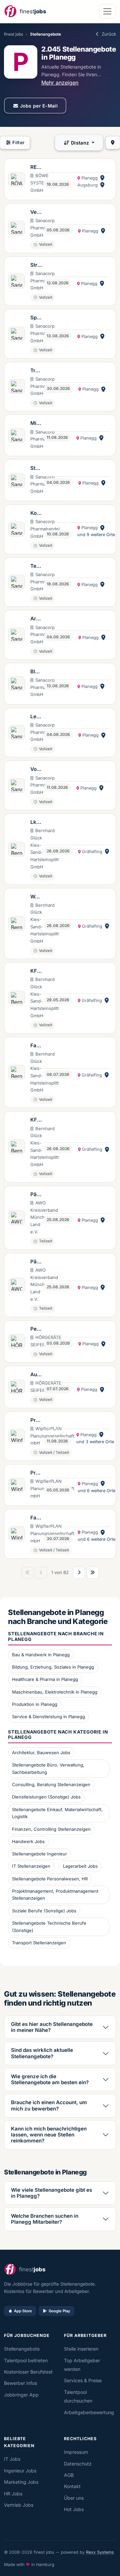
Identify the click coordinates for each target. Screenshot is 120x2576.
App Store (23, 2311)
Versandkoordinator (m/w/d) (36, 212)
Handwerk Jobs (28, 1841)
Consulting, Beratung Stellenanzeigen (51, 1784)
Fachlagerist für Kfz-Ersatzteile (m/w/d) (36, 1046)
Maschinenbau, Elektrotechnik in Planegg (55, 1692)
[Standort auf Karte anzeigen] (102, 178)
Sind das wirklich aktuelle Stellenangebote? (42, 2053)
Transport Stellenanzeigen (39, 1943)
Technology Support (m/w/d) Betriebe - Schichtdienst (36, 566)
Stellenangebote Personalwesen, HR (50, 1879)
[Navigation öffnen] (107, 11)
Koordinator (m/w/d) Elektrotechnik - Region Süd (36, 513)
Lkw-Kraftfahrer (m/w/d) (36, 822)
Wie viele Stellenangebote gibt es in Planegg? (51, 2193)
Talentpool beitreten (26, 2360)
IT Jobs (12, 2459)
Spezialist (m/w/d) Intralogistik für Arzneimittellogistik (36, 318)
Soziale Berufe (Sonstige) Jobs (44, 1911)
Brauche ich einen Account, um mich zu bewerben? (49, 2105)
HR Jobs (13, 2494)
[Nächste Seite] (79, 1573)
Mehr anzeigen (60, 83)
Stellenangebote (22, 2349)
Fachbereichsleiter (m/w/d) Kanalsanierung (36, 1518)
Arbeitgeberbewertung (89, 2412)
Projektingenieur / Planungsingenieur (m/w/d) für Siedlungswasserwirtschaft (36, 1421)
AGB (69, 2475)
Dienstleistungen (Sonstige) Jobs (46, 1797)
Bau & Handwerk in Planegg (41, 1655)
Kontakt (72, 2486)
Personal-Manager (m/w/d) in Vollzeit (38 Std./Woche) (36, 1329)
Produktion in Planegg (35, 1704)
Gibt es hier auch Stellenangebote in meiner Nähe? (52, 2027)
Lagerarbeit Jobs (80, 1866)
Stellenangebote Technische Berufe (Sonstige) (49, 1927)
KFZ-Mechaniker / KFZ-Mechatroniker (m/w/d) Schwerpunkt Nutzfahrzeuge (36, 971)
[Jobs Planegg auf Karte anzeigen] (113, 143)
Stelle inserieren (81, 2349)
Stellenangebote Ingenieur (39, 1854)
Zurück (109, 34)
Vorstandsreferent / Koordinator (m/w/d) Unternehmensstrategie (36, 770)
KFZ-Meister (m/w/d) (36, 1120)
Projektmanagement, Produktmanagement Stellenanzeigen (55, 1895)
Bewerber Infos (20, 2383)
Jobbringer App (21, 2395)
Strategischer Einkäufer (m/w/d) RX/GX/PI (36, 265)
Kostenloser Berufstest (28, 2372)
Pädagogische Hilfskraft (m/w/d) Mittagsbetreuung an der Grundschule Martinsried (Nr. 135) (36, 1195)
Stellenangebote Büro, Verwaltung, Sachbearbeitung (48, 1769)
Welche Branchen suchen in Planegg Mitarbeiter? (45, 2219)
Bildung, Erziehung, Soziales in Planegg (53, 1667)
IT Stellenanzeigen (31, 1866)
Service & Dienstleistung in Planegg (48, 1717)
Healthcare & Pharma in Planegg (45, 1679)
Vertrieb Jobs (19, 2505)
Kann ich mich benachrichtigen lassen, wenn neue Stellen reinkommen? (49, 2135)
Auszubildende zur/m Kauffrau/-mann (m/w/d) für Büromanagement (36, 1375)
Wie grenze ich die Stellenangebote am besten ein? (50, 2079)
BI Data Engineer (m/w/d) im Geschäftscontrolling (36, 672)
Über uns (74, 2498)
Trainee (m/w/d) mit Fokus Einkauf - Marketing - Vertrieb (36, 371)
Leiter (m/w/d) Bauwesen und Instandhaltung (36, 717)
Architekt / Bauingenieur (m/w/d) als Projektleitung (36, 619)
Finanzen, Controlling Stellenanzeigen (51, 1829)
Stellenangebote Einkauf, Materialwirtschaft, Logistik (57, 1813)
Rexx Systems (100, 2552)
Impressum (76, 2452)
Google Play (59, 2311)
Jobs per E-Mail (39, 106)
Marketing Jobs (21, 2482)
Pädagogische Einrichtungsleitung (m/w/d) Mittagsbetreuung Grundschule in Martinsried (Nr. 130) (36, 1262)
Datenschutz (78, 2464)
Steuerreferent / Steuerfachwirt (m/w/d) (36, 469)
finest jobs (13, 34)
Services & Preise (83, 2380)
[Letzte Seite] (93, 1573)
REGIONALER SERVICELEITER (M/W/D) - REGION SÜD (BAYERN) (36, 167)
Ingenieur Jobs (20, 2471)
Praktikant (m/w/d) (36, 1473)
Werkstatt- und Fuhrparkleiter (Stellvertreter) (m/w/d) (36, 897)
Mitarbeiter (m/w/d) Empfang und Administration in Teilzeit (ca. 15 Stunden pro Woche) (36, 424)
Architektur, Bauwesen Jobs (41, 1753)
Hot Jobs (74, 2509)
